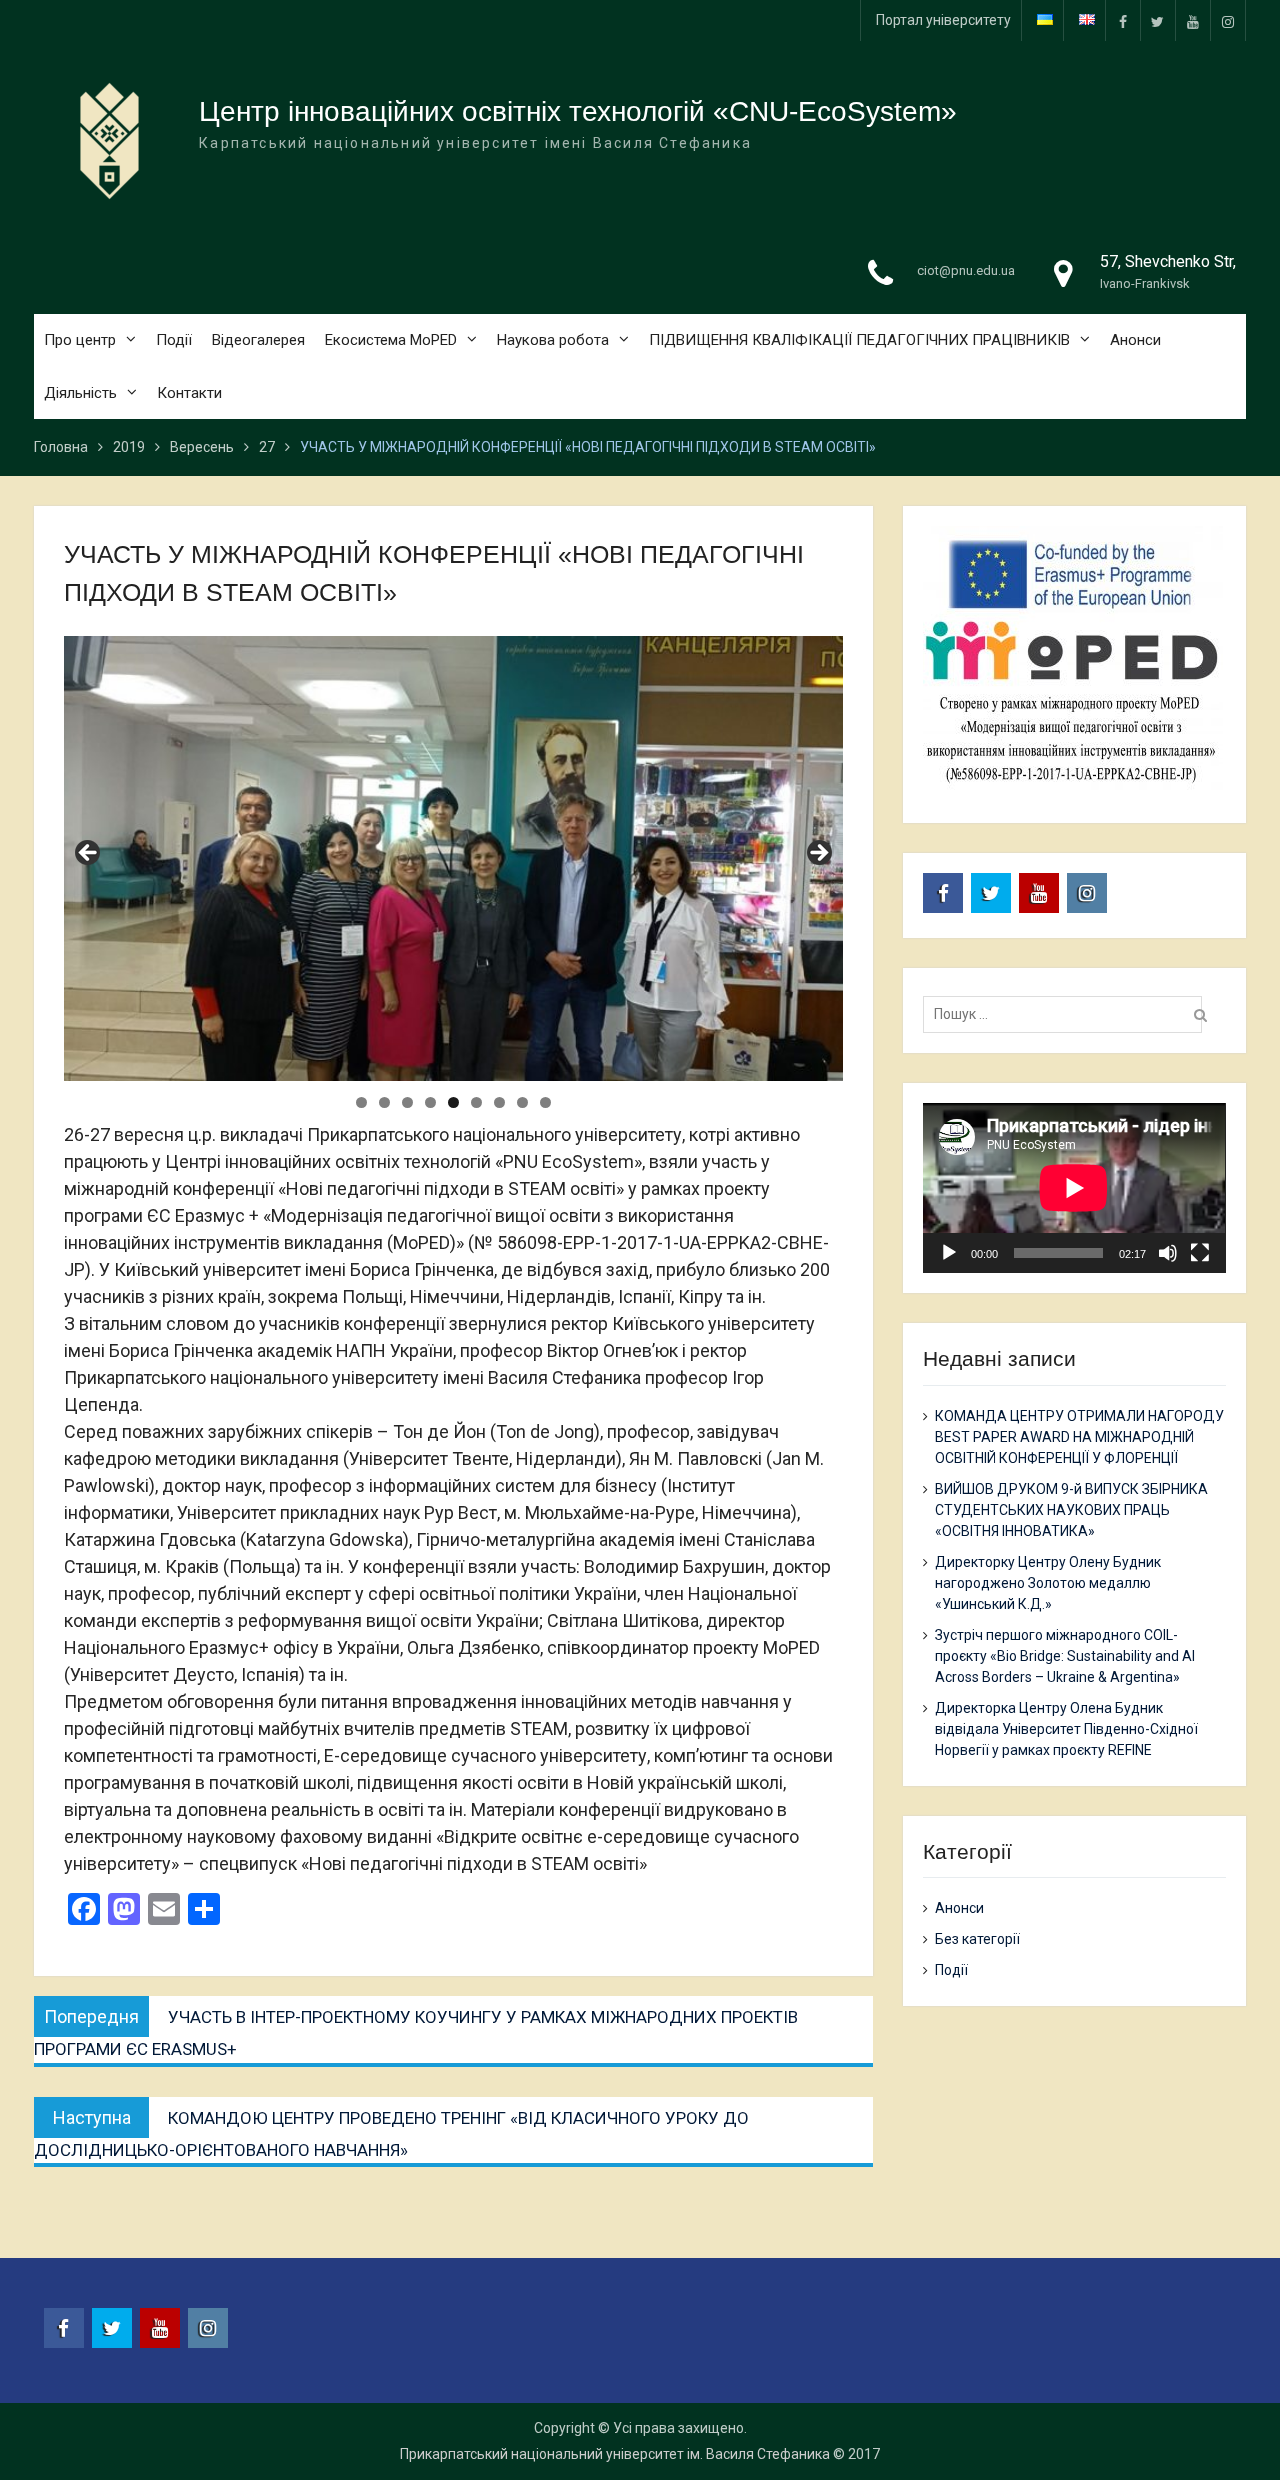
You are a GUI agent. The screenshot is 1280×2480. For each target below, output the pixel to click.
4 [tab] (430, 1102)
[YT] (1193, 20)
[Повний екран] (1200, 1253)
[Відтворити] (949, 1253)
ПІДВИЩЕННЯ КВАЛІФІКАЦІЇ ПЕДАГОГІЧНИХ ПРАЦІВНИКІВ (859, 340)
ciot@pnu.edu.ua (966, 270)
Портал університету (943, 20)
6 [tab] (476, 1102)
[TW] (1158, 20)
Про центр (80, 340)
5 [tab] (453, 1102)
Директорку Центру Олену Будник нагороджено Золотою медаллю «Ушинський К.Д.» (1048, 1583)
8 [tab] (522, 1102)
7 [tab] (499, 1102)
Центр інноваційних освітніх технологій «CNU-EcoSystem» (578, 111)
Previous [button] (89, 854)
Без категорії (977, 1939)
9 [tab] (545, 1102)
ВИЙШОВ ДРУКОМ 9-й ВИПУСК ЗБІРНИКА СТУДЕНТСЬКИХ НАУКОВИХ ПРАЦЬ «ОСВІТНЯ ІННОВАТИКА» (1071, 1510)
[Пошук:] (1067, 1014)
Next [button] (818, 854)
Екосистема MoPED (391, 340)
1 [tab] (361, 1102)
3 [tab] (407, 1102)
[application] (1074, 1188)
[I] (1228, 20)
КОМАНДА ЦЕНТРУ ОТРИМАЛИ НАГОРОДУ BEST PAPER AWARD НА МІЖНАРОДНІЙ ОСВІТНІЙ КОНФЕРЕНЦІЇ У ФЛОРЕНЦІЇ (1079, 1437)
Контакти (189, 393)
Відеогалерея (258, 340)
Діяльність (80, 393)
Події (174, 340)
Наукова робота (553, 340)
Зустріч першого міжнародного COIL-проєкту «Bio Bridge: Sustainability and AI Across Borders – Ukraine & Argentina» (1065, 1656)
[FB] (1123, 20)
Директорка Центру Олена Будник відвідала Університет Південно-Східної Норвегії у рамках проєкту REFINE (1066, 1729)
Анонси (1135, 340)
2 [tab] (384, 1102)
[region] (453, 858)
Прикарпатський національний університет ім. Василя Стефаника (615, 2454)
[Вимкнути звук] (1168, 1253)
